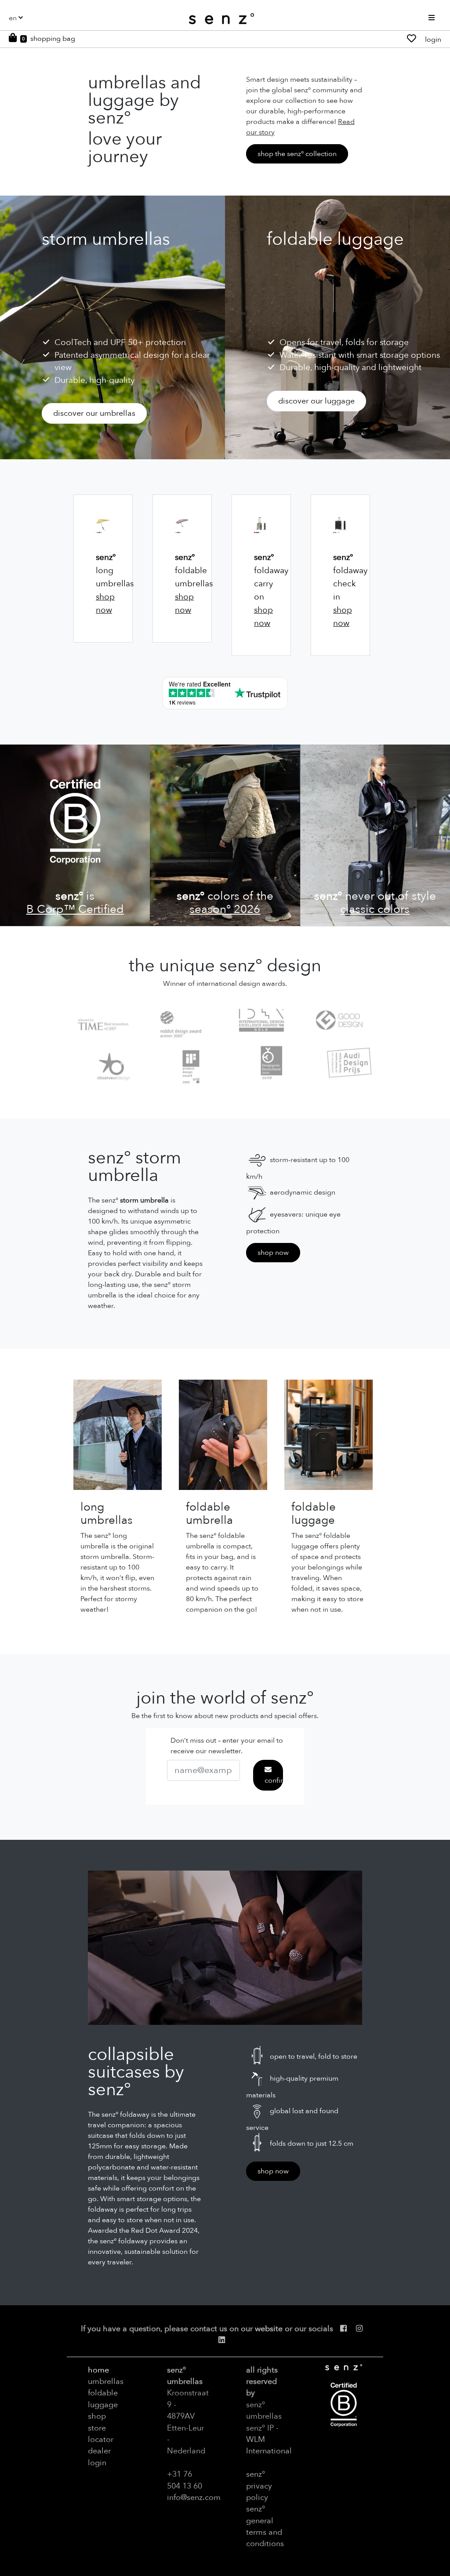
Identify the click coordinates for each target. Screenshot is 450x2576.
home (98, 2370)
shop (97, 2416)
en (13, 18)
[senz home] (221, 19)
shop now (273, 1253)
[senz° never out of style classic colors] (375, 835)
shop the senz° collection (297, 154)
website (269, 2329)
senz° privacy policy (259, 2486)
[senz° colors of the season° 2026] (225, 835)
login (433, 40)
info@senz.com (194, 2497)
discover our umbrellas (94, 413)
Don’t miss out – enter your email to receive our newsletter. (227, 1746)
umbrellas (106, 2381)
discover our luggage (316, 401)
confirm (274, 1780)
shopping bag (53, 39)
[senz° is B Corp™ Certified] (75, 835)
